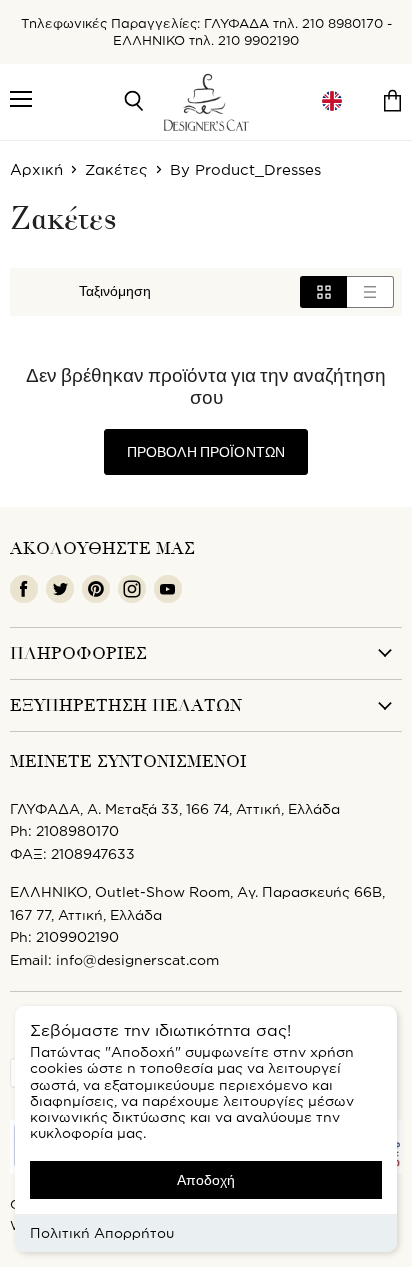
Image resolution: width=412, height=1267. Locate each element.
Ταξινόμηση (115, 292)
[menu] (332, 101)
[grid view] (323, 292)
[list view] (370, 292)
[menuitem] (332, 101)
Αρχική (36, 169)
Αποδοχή (206, 1180)
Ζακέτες (116, 169)
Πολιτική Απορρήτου (102, 1232)
